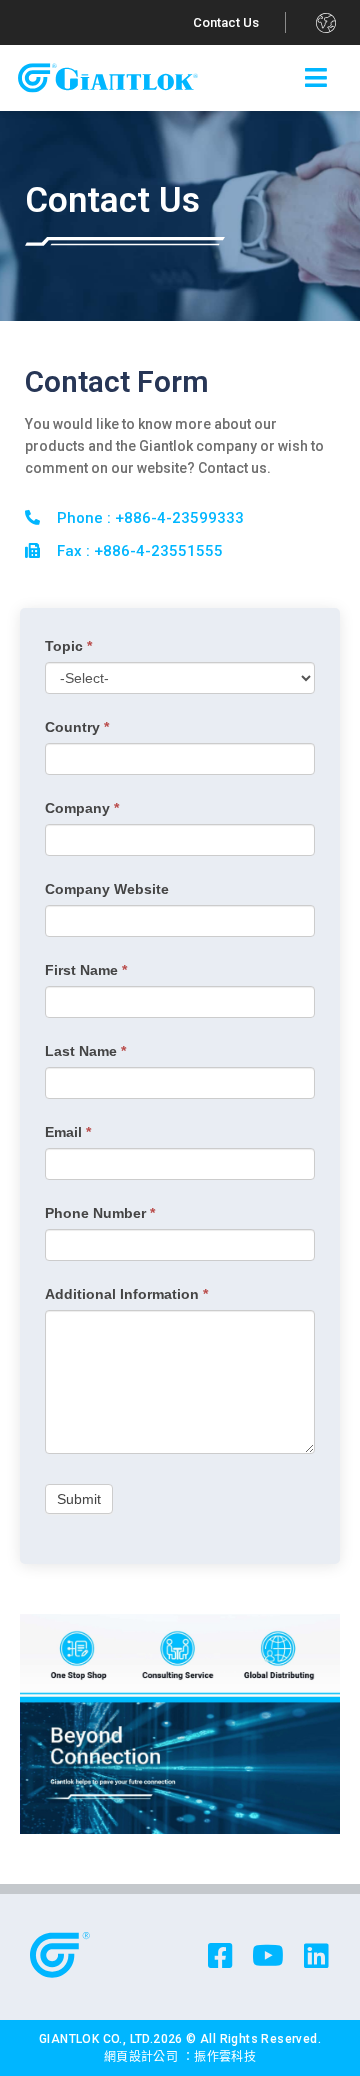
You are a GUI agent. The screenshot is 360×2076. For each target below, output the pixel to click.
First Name (86, 970)
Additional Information (126, 1294)
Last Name (85, 1051)
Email (68, 1132)
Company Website (107, 889)
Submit (79, 1499)
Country (77, 727)
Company (82, 808)
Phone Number (100, 1213)
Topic (68, 646)
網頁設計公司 (143, 2057)
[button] (226, 22)
